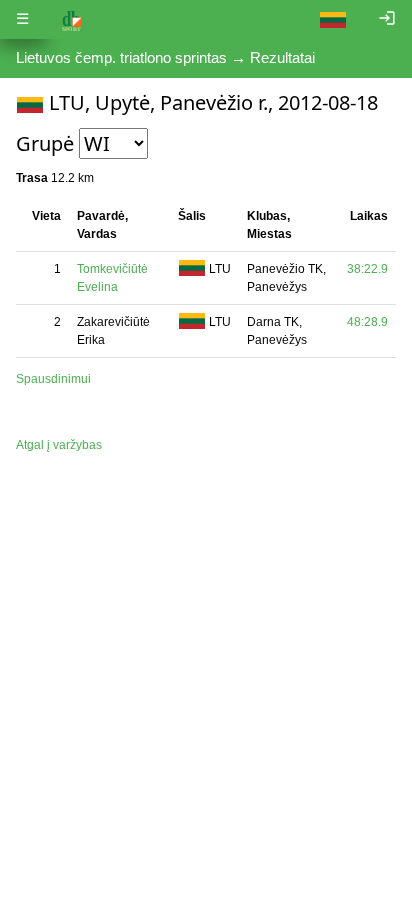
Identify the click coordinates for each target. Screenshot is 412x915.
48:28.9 (367, 322)
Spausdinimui (53, 379)
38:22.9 (367, 269)
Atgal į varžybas (59, 445)
